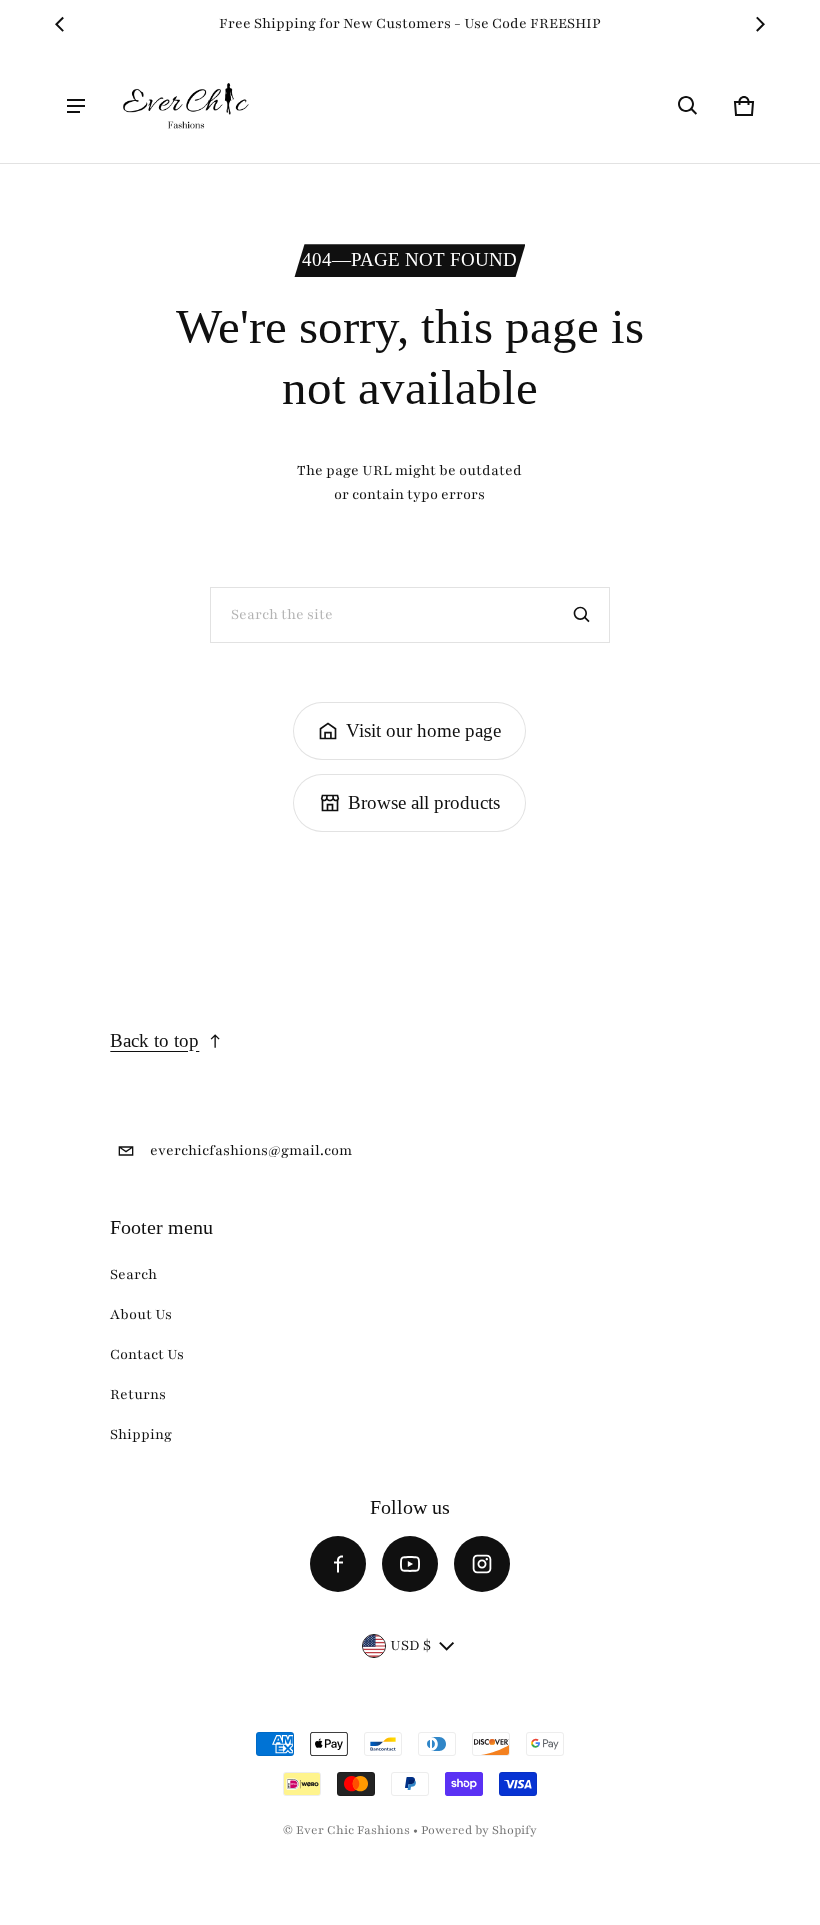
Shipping (141, 1434)
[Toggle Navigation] (76, 106)
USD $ (410, 1645)
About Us (141, 1314)
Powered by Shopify (479, 1830)
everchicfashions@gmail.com (251, 1150)
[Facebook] (338, 1564)
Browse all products (424, 802)
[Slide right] (760, 24)
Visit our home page (423, 730)
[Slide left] (60, 24)
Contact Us (147, 1354)
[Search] (582, 615)
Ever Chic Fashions (353, 1830)
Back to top (154, 1040)
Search (133, 1274)
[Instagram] (482, 1564)
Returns (138, 1394)
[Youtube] (410, 1564)
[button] (688, 106)
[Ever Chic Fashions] (186, 105)
